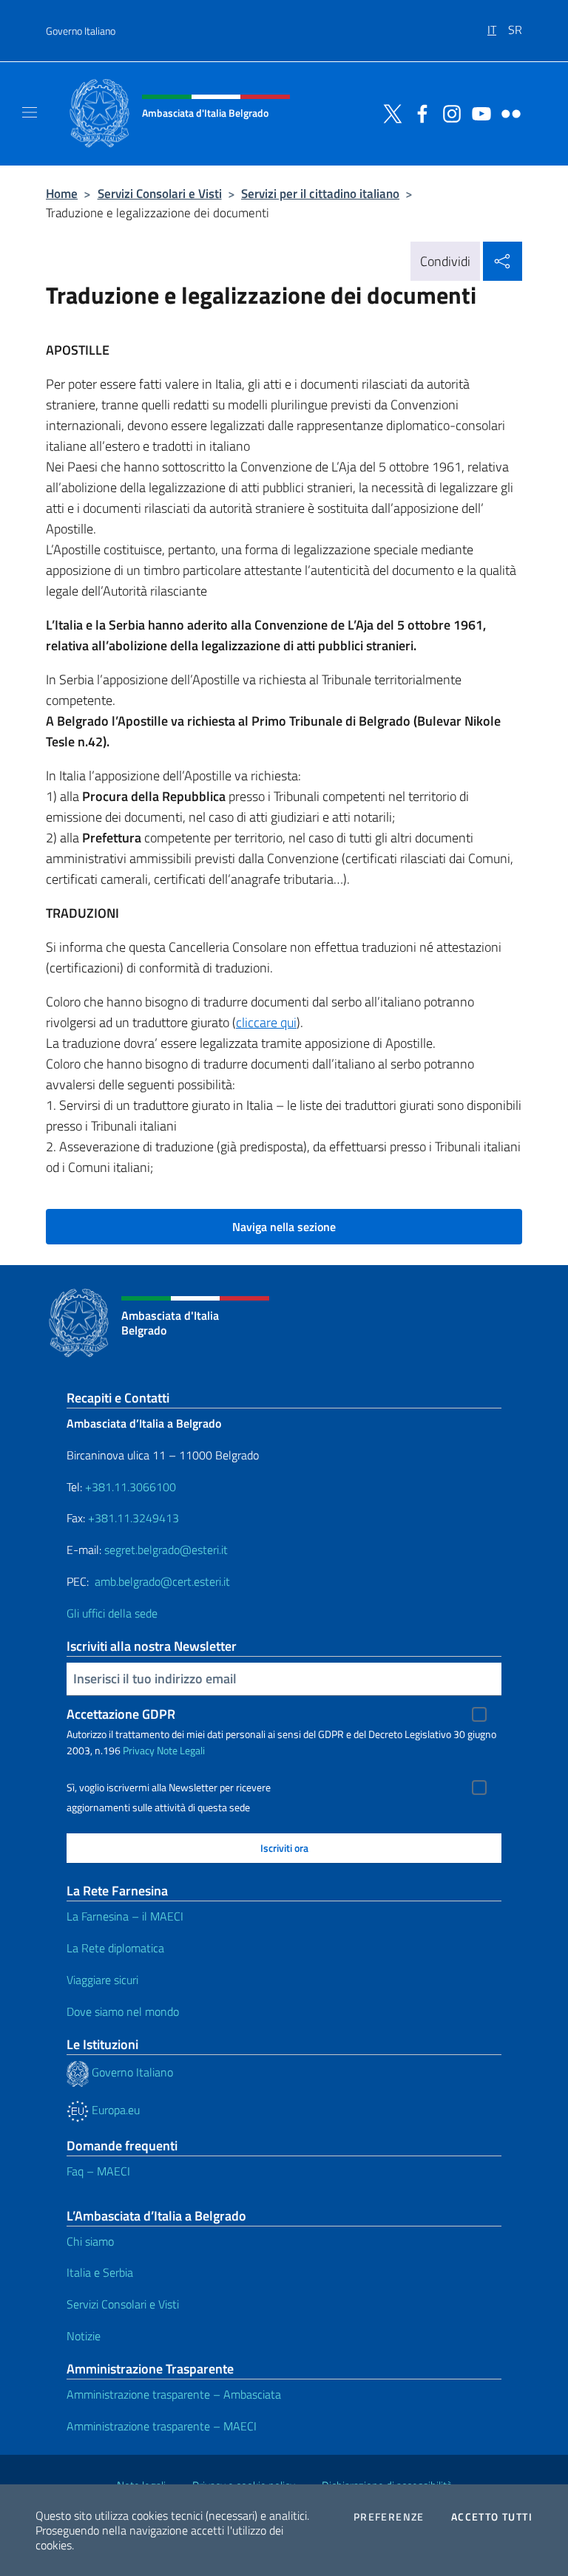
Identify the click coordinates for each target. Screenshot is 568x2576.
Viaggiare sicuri (102, 1980)
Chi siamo (90, 2241)
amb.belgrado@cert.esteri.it (162, 1581)
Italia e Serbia (100, 2272)
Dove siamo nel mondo (123, 2011)
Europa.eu (114, 2110)
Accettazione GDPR (121, 1714)
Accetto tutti (492, 2517)
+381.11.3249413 (133, 1518)
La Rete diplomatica (115, 1948)
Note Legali (181, 1750)
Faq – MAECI (98, 2171)
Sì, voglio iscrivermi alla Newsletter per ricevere (169, 1788)
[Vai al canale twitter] (389, 112)
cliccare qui (266, 1022)
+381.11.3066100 (131, 1487)
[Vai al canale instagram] (448, 112)
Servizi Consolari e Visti (160, 193)
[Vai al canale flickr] (507, 112)
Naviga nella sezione (284, 1227)
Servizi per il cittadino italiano (320, 193)
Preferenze (389, 2517)
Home (62, 193)
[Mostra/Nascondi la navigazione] (30, 112)
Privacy (139, 1750)
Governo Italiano (81, 31)
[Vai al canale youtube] (478, 112)
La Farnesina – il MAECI (125, 1916)
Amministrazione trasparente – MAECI (162, 2426)
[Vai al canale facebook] (419, 112)
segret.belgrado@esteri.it (166, 1550)
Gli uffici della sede (112, 1613)
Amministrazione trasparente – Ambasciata (174, 2394)
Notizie (84, 2336)
